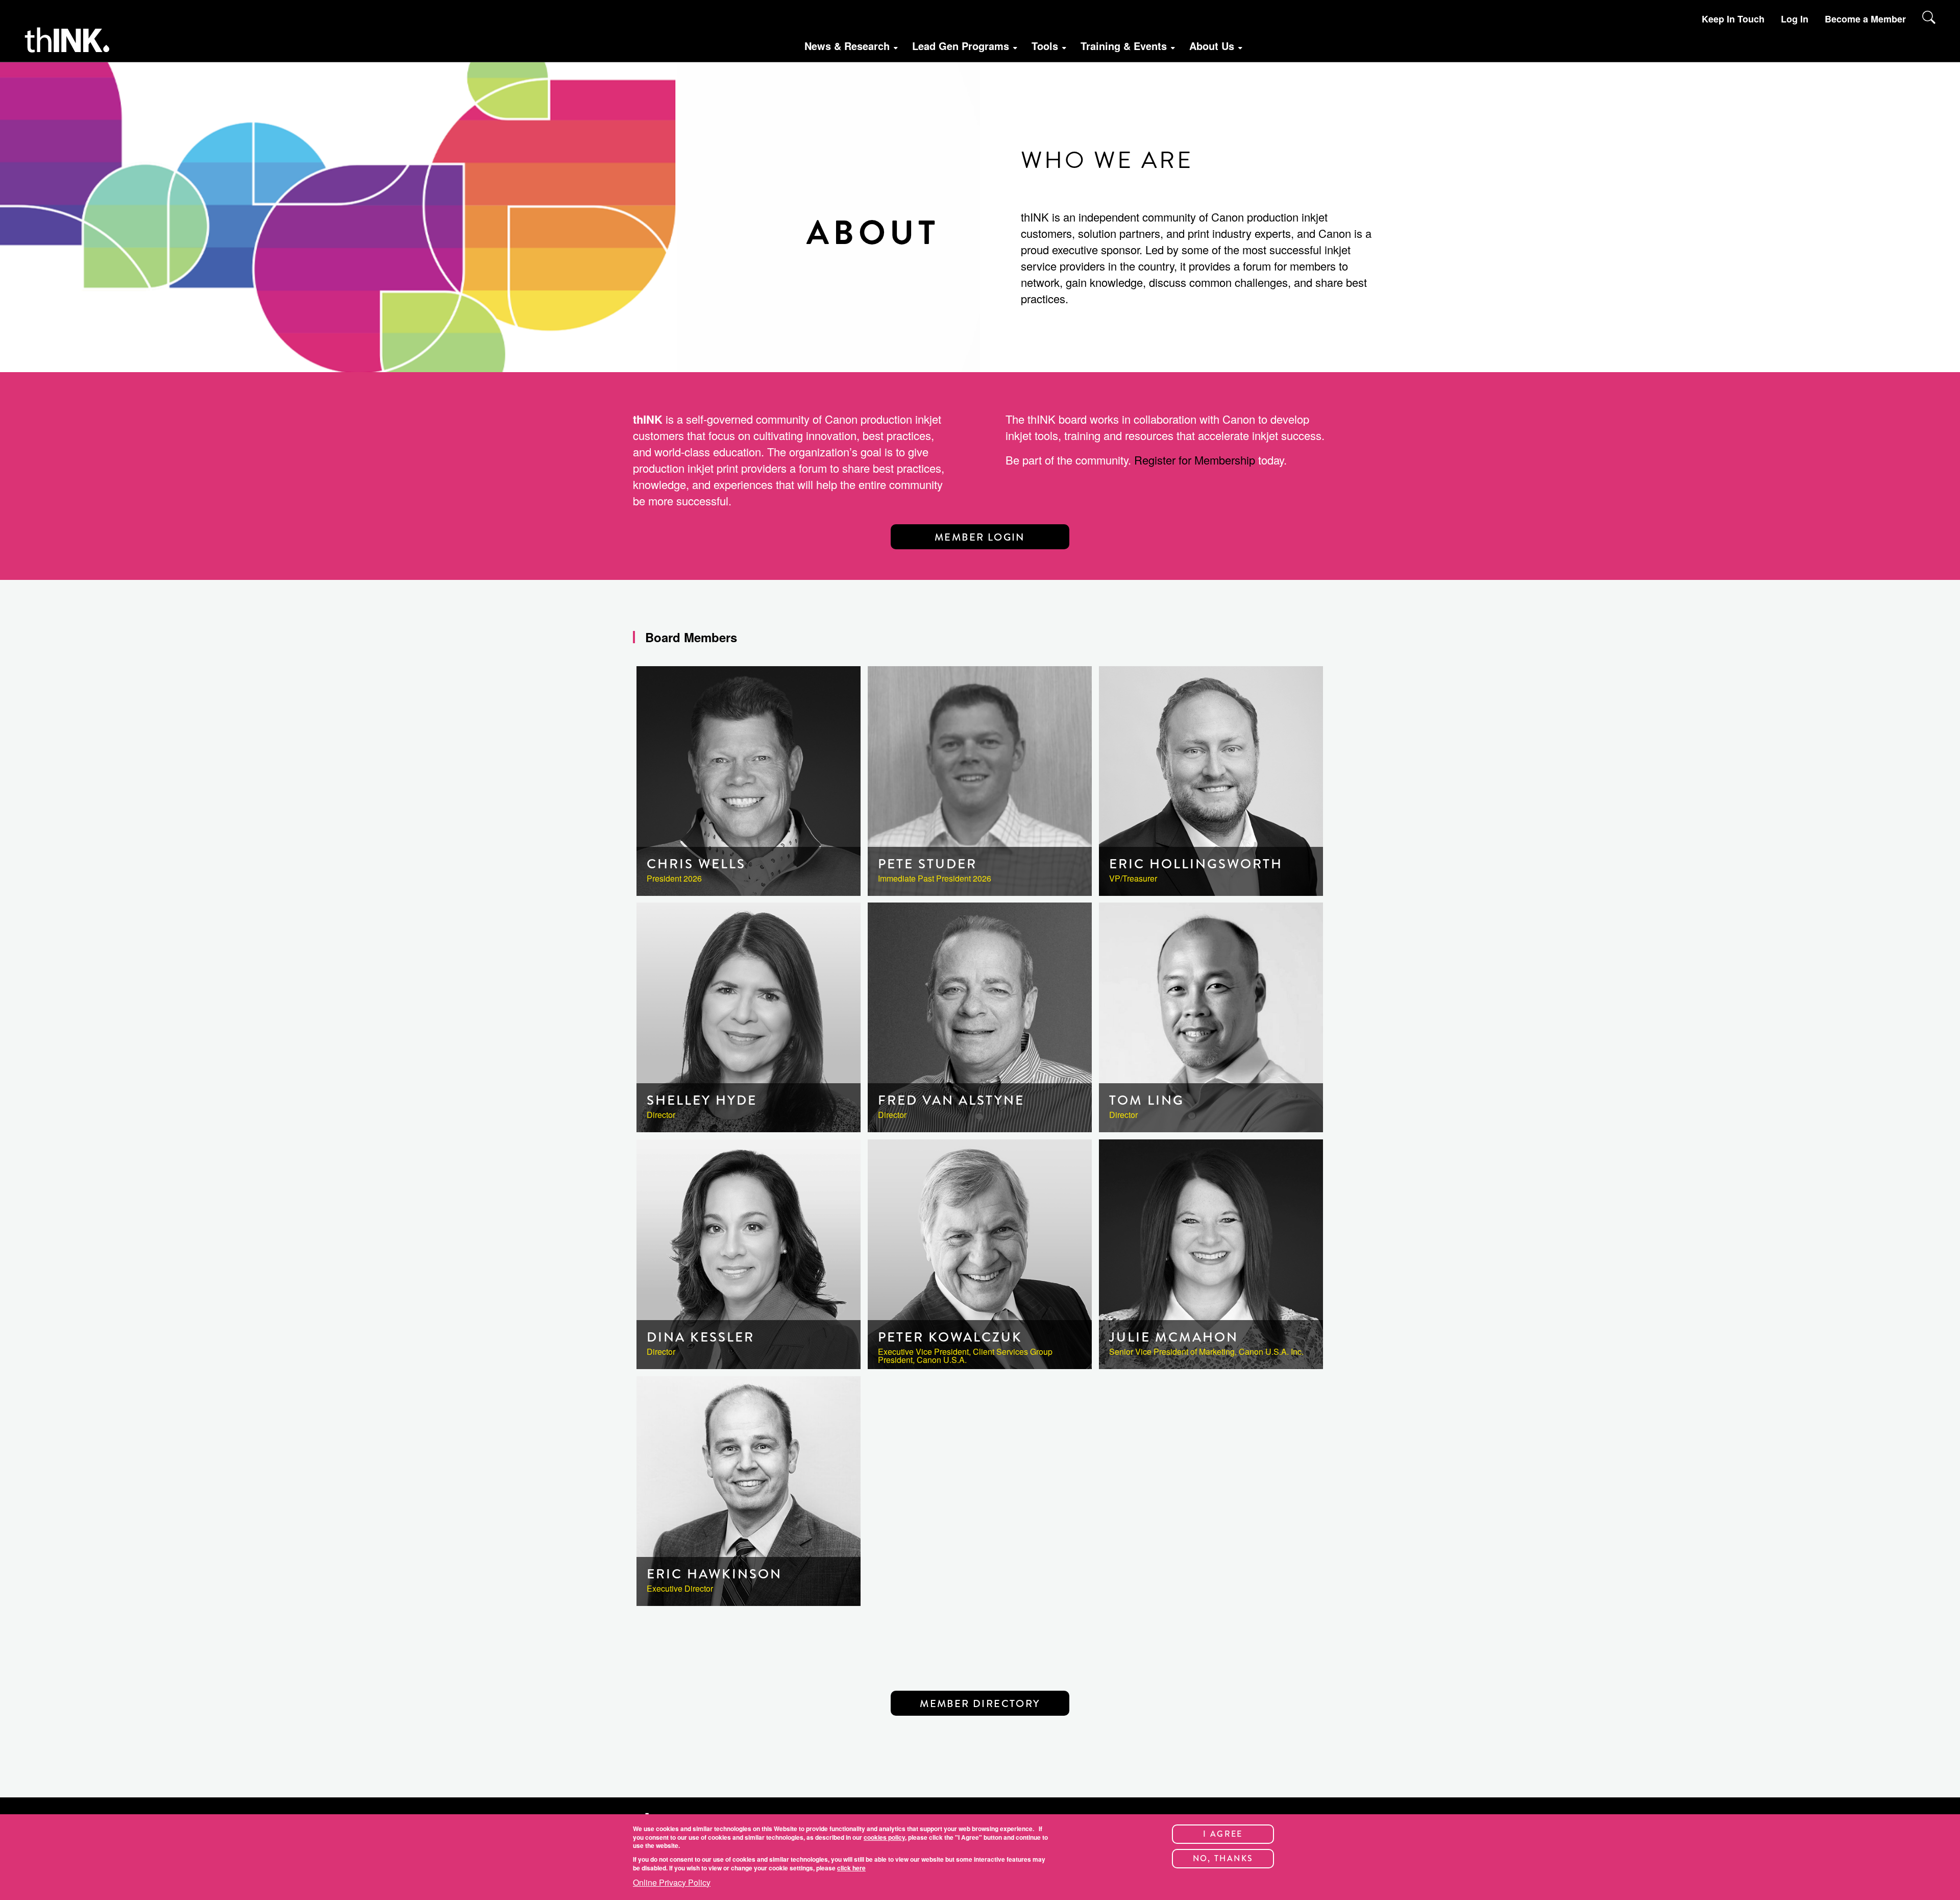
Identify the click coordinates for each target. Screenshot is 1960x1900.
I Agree (1223, 1834)
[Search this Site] (1929, 17)
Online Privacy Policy (672, 1883)
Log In (1795, 19)
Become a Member (1865, 19)
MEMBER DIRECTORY (980, 1704)
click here (851, 1868)
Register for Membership (1195, 460)
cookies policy (884, 1837)
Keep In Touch (1733, 19)
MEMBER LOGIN (980, 537)
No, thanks (1223, 1858)
